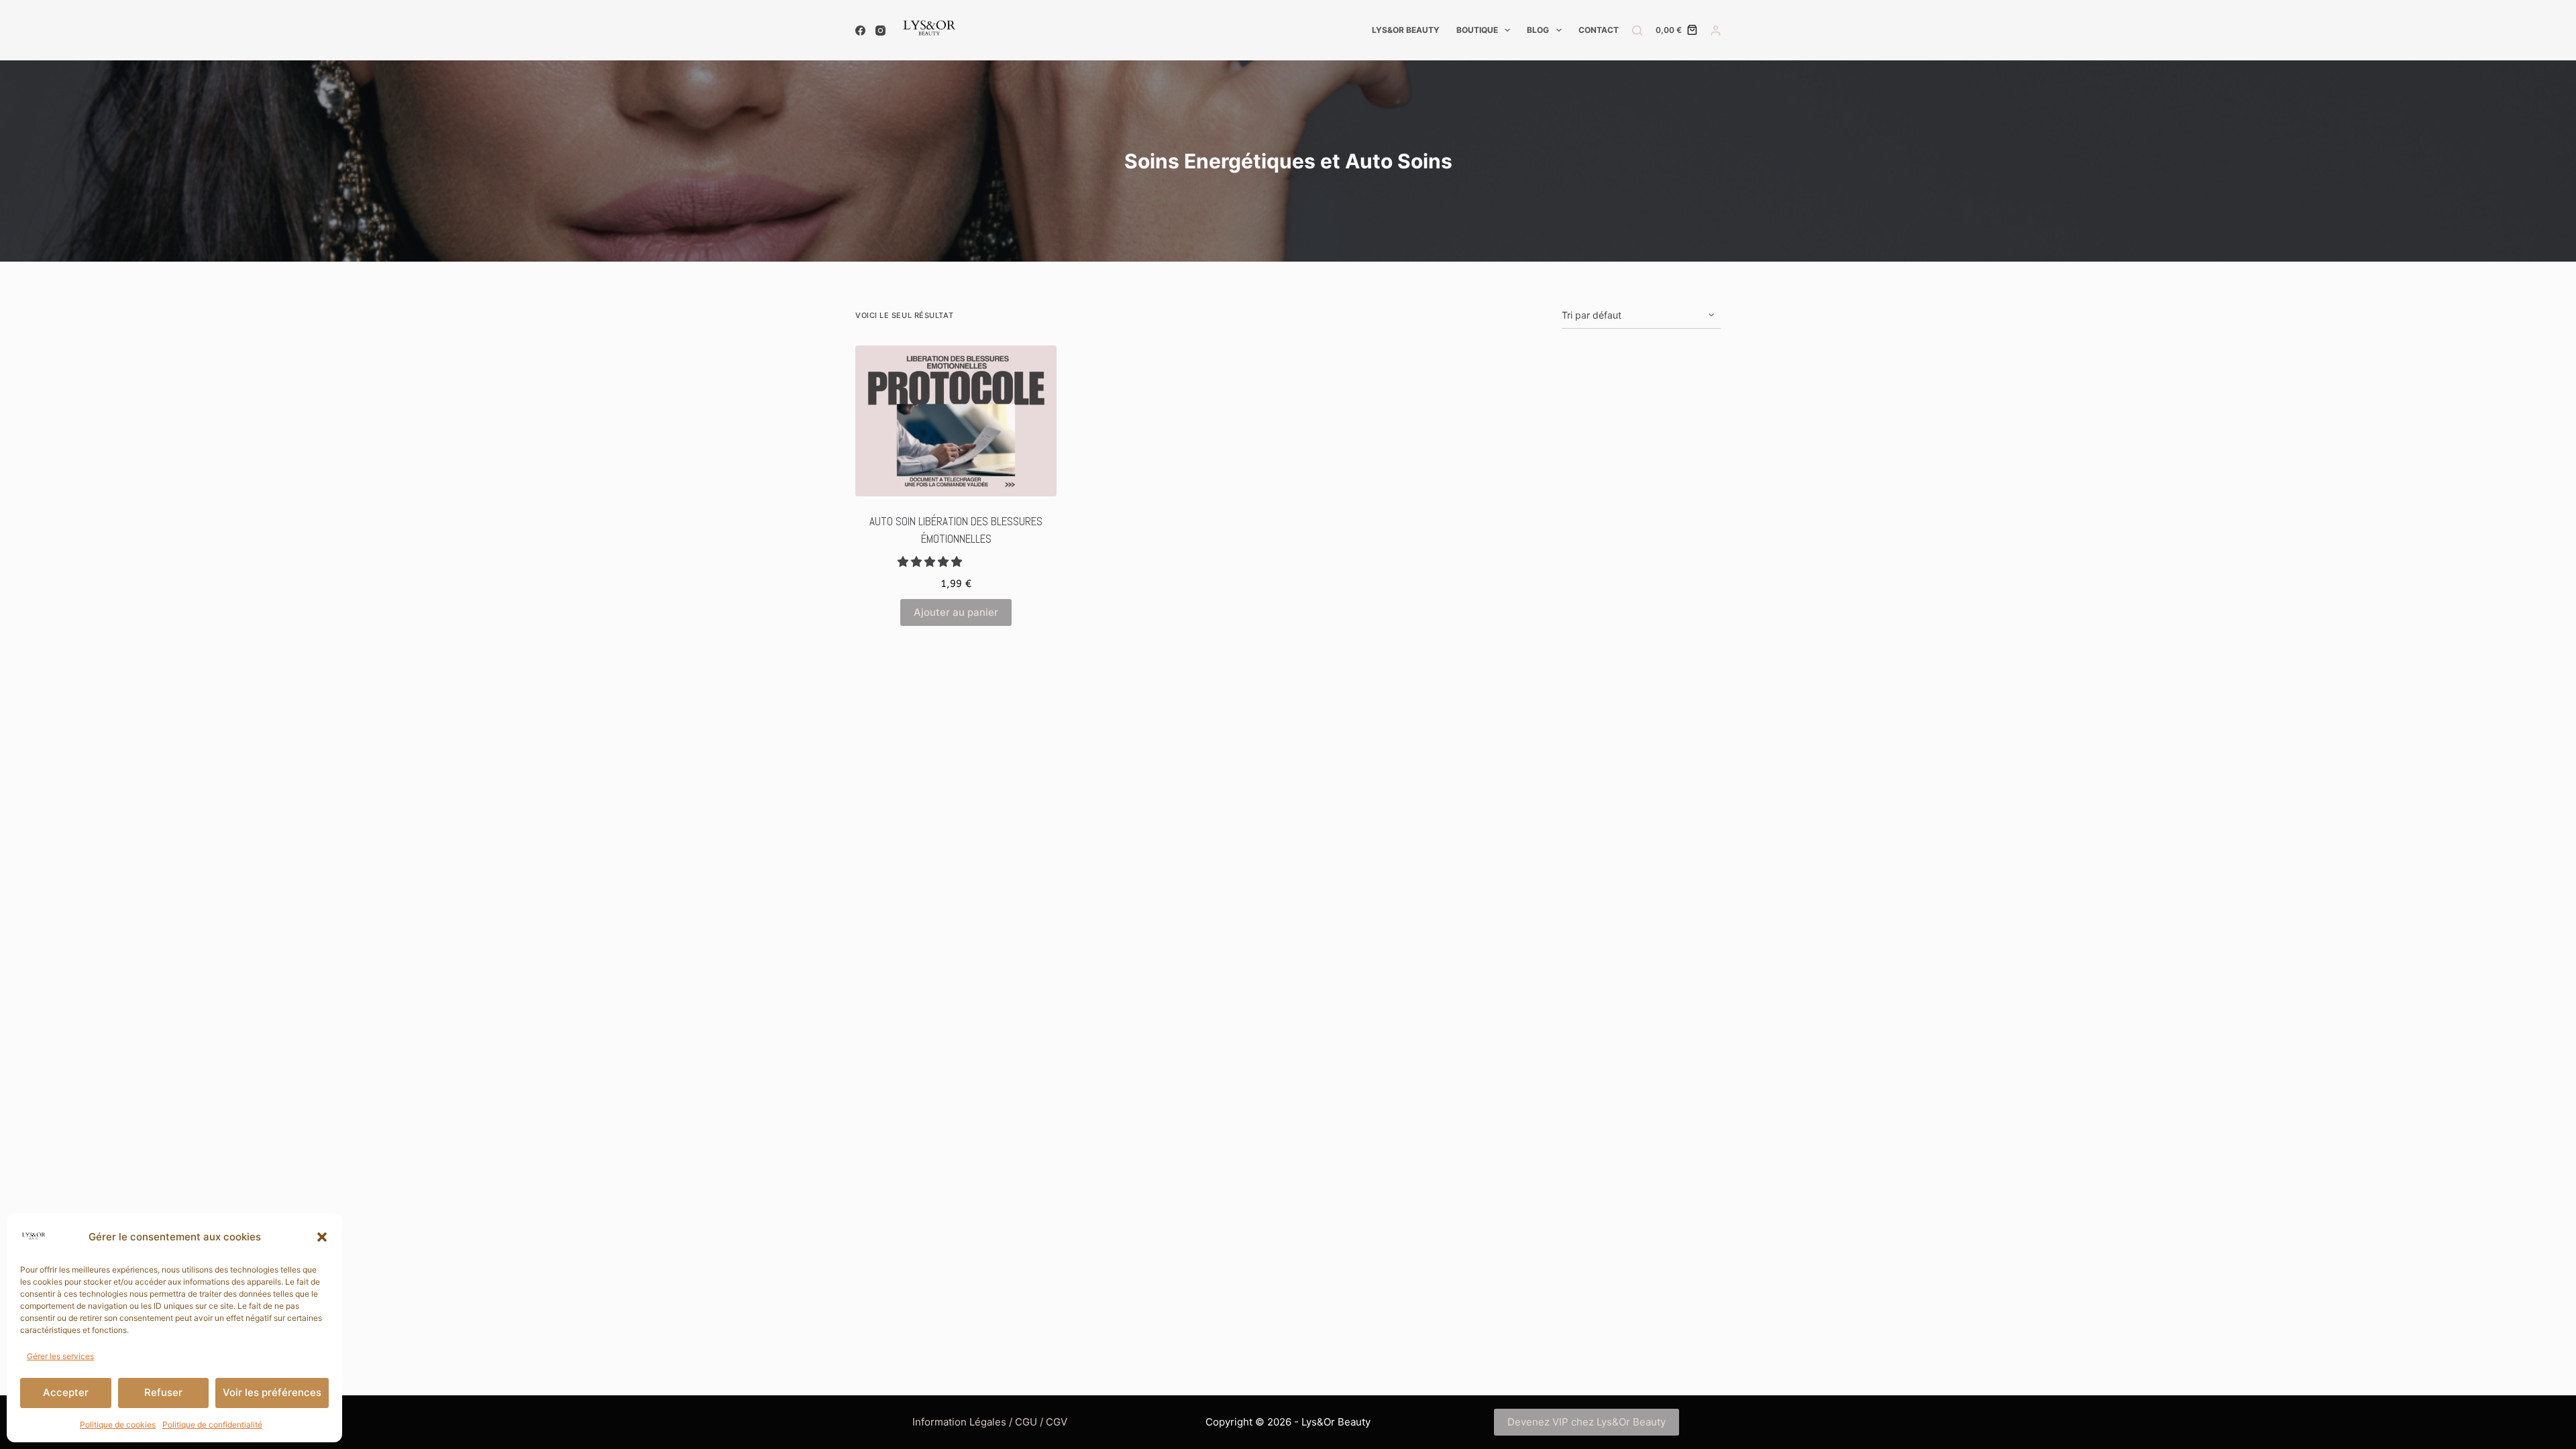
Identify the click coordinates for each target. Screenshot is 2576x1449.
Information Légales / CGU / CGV (990, 1422)
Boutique (1477, 30)
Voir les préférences (272, 1392)
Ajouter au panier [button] (956, 612)
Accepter (66, 1392)
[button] (322, 1237)
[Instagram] (880, 31)
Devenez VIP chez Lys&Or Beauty (1587, 1422)
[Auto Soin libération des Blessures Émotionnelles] (956, 421)
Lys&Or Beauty (1406, 30)
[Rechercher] (1637, 31)
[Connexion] (1716, 31)
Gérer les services (60, 1356)
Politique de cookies (118, 1425)
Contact (1599, 30)
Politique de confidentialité (212, 1425)
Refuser (163, 1392)
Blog (1538, 30)
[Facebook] (860, 31)
